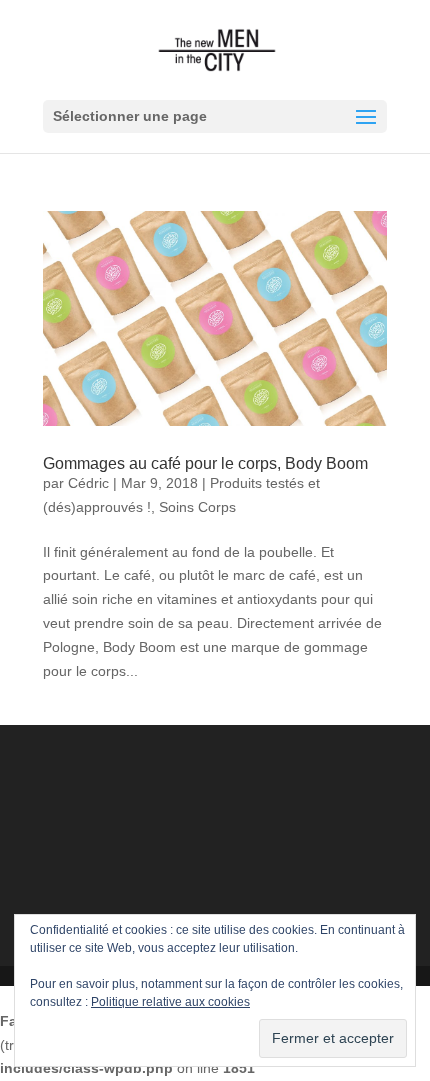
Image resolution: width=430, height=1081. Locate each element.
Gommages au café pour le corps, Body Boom (205, 463)
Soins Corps (197, 507)
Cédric (88, 483)
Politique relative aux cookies (170, 1002)
